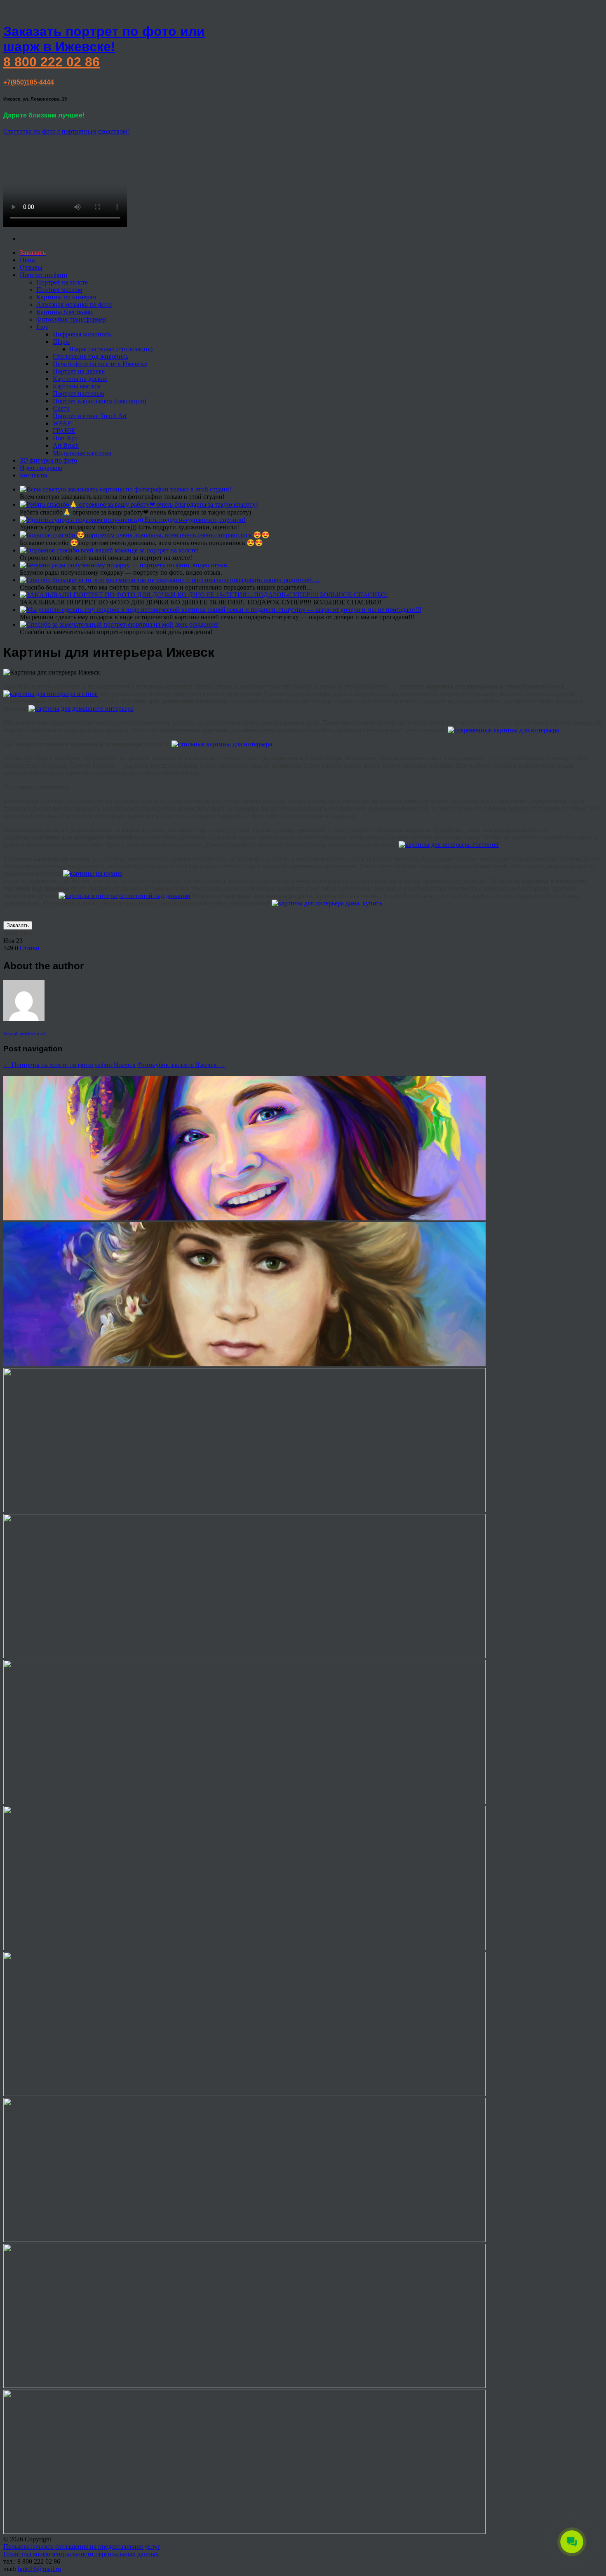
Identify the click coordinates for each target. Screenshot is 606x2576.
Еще (42, 327)
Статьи (30, 948)
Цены (28, 260)
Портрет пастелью (79, 394)
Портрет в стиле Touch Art (90, 416)
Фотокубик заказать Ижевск (181, 1065)
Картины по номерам (66, 297)
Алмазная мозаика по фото (74, 304)
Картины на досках (80, 379)
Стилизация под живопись (90, 356)
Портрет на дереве (79, 371)
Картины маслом (77, 386)
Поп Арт (65, 438)
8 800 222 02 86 (52, 62)
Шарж (61, 342)
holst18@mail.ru (39, 2569)
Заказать (18, 925)
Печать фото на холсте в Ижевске (100, 364)
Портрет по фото (43, 275)
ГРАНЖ (64, 431)
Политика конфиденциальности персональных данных (81, 2554)
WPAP (62, 423)
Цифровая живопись (82, 334)
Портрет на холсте (62, 282)
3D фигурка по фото (48, 460)
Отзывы (31, 267)
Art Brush (66, 445)
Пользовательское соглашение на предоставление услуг (82, 2547)
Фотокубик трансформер (71, 319)
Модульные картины (82, 453)
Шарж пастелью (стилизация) (111, 349)
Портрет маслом (59, 290)
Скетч (61, 408)
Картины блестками (65, 312)
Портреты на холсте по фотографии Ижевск (69, 1065)
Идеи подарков (41, 468)
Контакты (34, 475)
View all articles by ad (24, 1034)
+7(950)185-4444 (29, 82)
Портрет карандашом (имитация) (99, 401)
